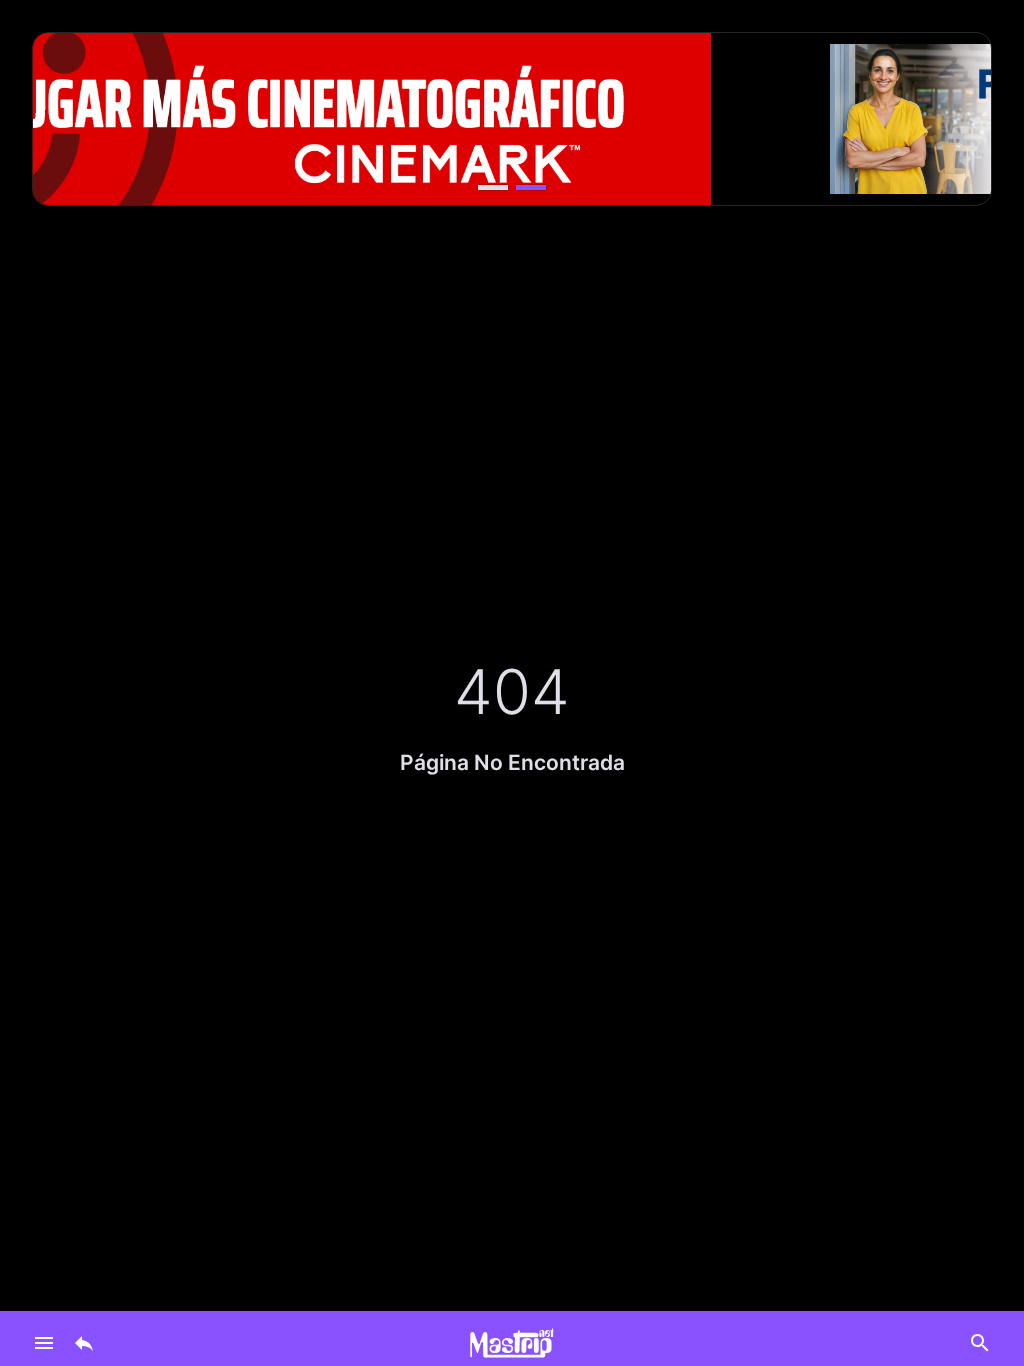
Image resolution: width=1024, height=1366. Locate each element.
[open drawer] (44, 1343)
